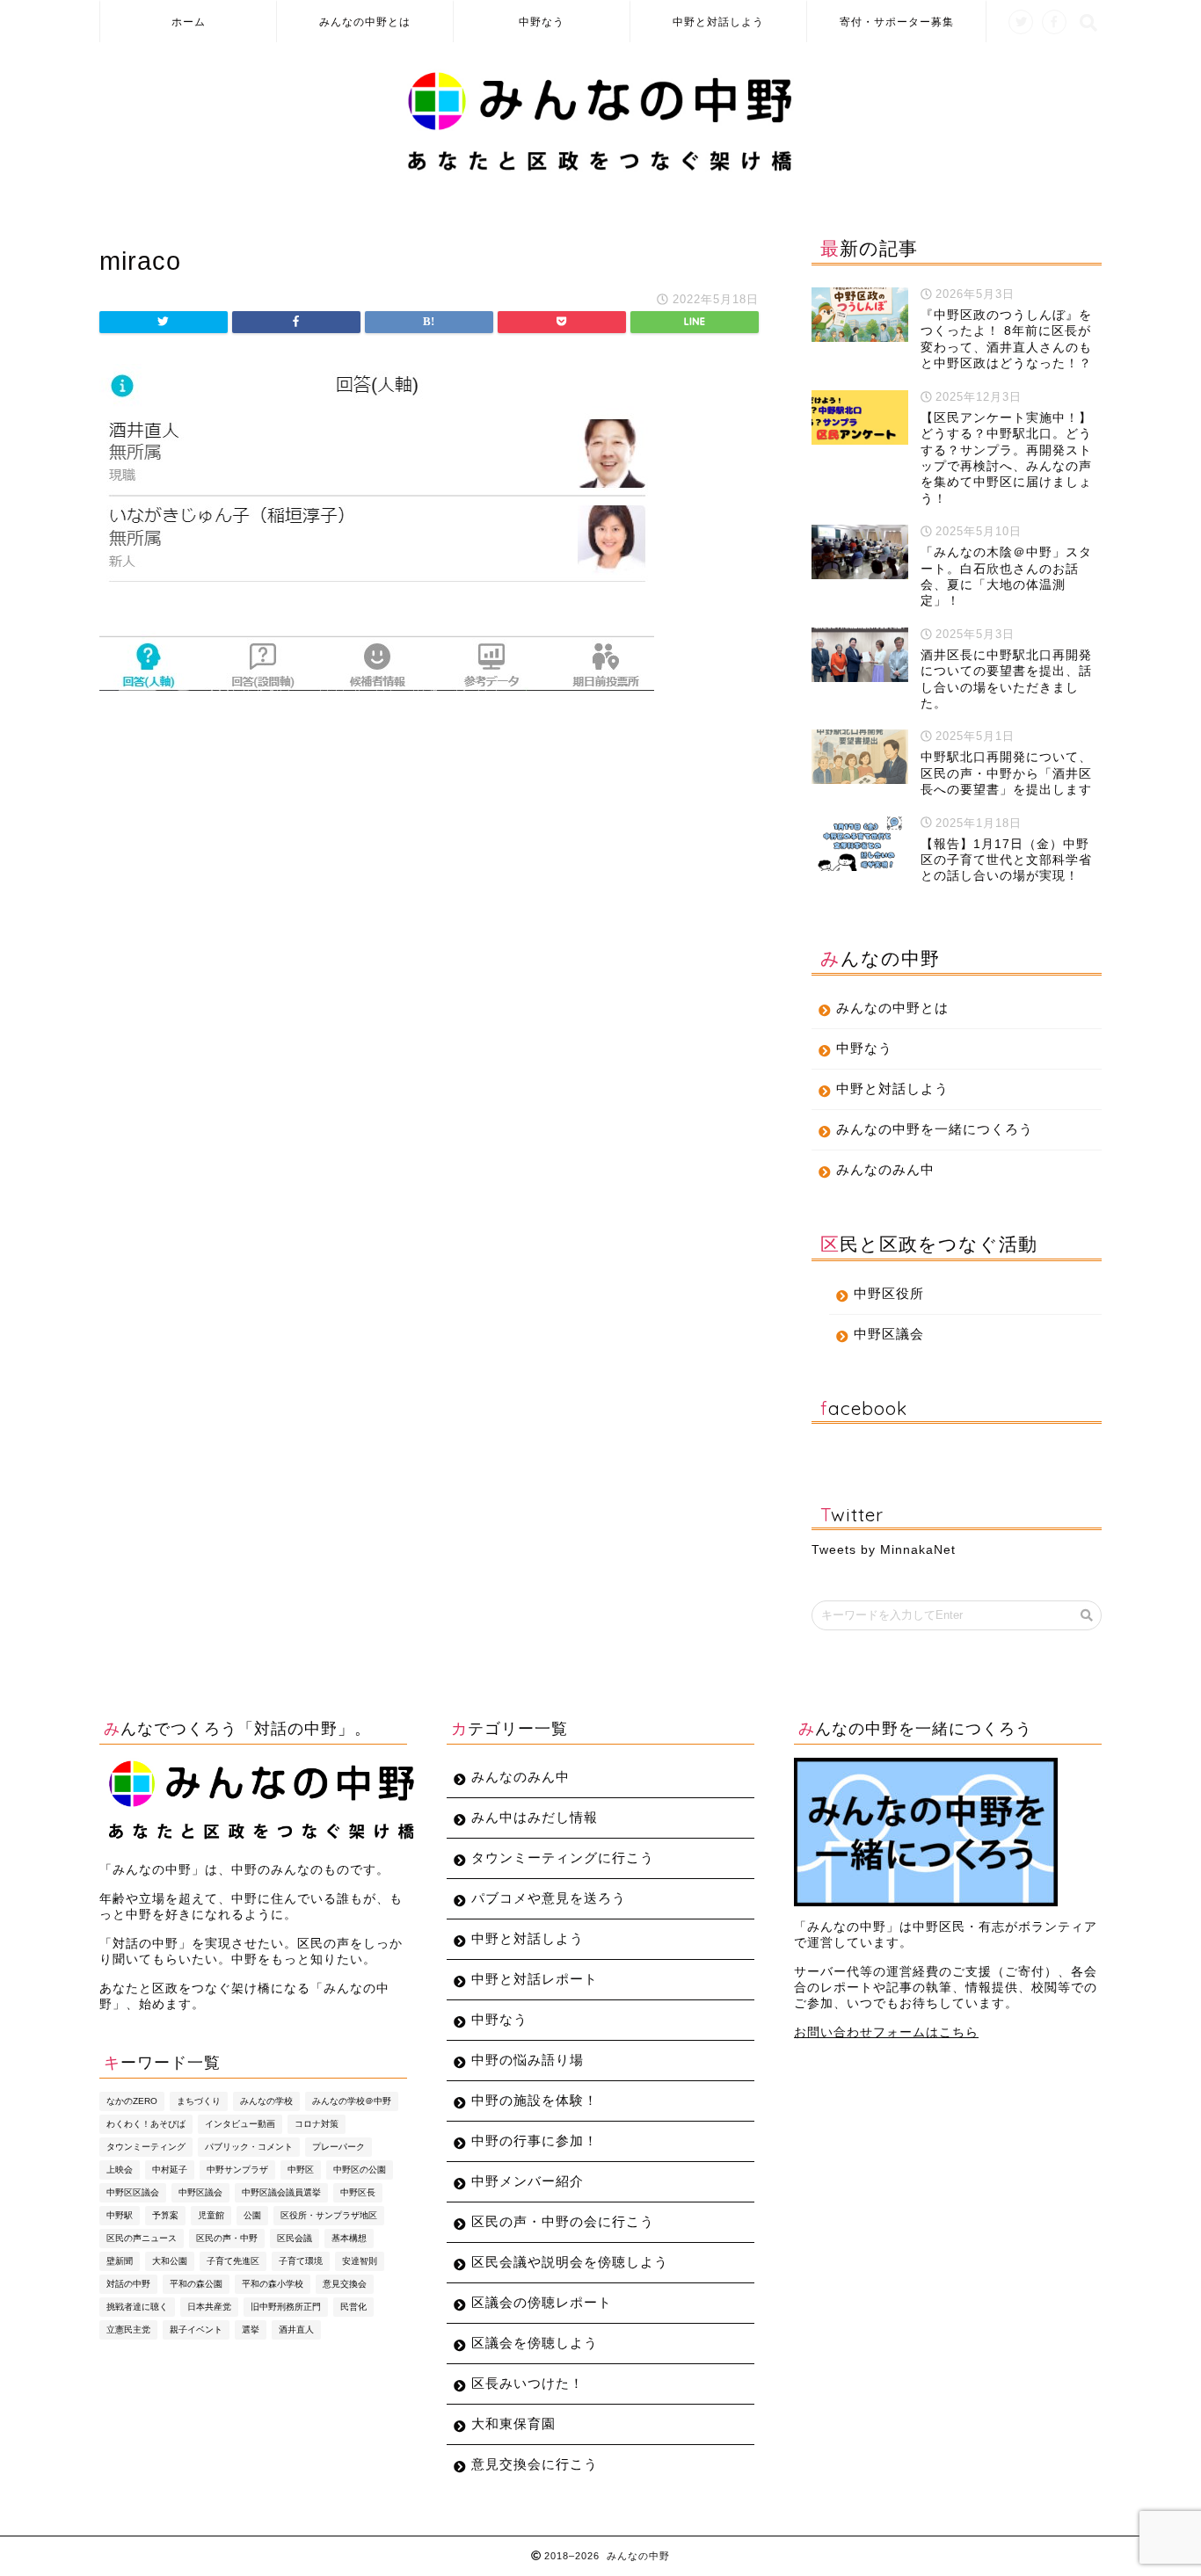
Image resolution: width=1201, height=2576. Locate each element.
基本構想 (349, 2238)
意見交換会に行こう (535, 2464)
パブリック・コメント (249, 2147)
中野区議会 (889, 1334)
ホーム (189, 22)
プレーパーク (338, 2147)
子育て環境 (301, 2261)
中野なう (542, 22)
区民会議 (295, 2238)
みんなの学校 (266, 2101)
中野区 (301, 2170)
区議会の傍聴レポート (542, 2302)
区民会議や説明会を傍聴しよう (570, 2262)
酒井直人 (296, 2329)
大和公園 (170, 2261)
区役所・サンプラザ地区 (329, 2215)
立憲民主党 (128, 2329)
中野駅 (120, 2215)
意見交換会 (345, 2284)
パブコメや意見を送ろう (549, 1898)
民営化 (353, 2307)
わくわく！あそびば (146, 2124)
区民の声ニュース (142, 2238)
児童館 (211, 2215)
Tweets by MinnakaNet (884, 1550)
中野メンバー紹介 (528, 2181)
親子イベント (196, 2329)
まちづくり (199, 2101)
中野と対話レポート (535, 1979)
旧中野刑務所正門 (286, 2307)
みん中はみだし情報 (535, 1817)
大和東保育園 (513, 2424)
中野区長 (358, 2192)
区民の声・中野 (227, 2238)
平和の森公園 (196, 2284)
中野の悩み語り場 (528, 2060)
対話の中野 (128, 2284)
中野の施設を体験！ (535, 2100)
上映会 (120, 2170)
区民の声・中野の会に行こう (563, 2221)
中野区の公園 (360, 2170)
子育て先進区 (233, 2261)
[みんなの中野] (601, 171)
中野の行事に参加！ (535, 2141)
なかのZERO (132, 2101)
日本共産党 (209, 2307)
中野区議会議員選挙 (281, 2192)
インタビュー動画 (240, 2124)
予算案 (165, 2215)
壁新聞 (120, 2261)
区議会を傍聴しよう (535, 2343)
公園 (252, 2215)
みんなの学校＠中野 (352, 2101)
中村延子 (170, 2170)
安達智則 (360, 2261)
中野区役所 (889, 1293)
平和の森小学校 (273, 2284)
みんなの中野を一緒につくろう (935, 1129)
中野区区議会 (133, 2192)
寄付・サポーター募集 (897, 22)
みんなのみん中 (885, 1169)
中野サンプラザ (237, 2170)
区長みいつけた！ (528, 2383)
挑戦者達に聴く (137, 2307)
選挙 (251, 2329)
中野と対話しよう (718, 22)
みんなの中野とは (365, 22)
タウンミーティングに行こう (563, 1858)
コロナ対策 (317, 2124)
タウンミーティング (146, 2147)
